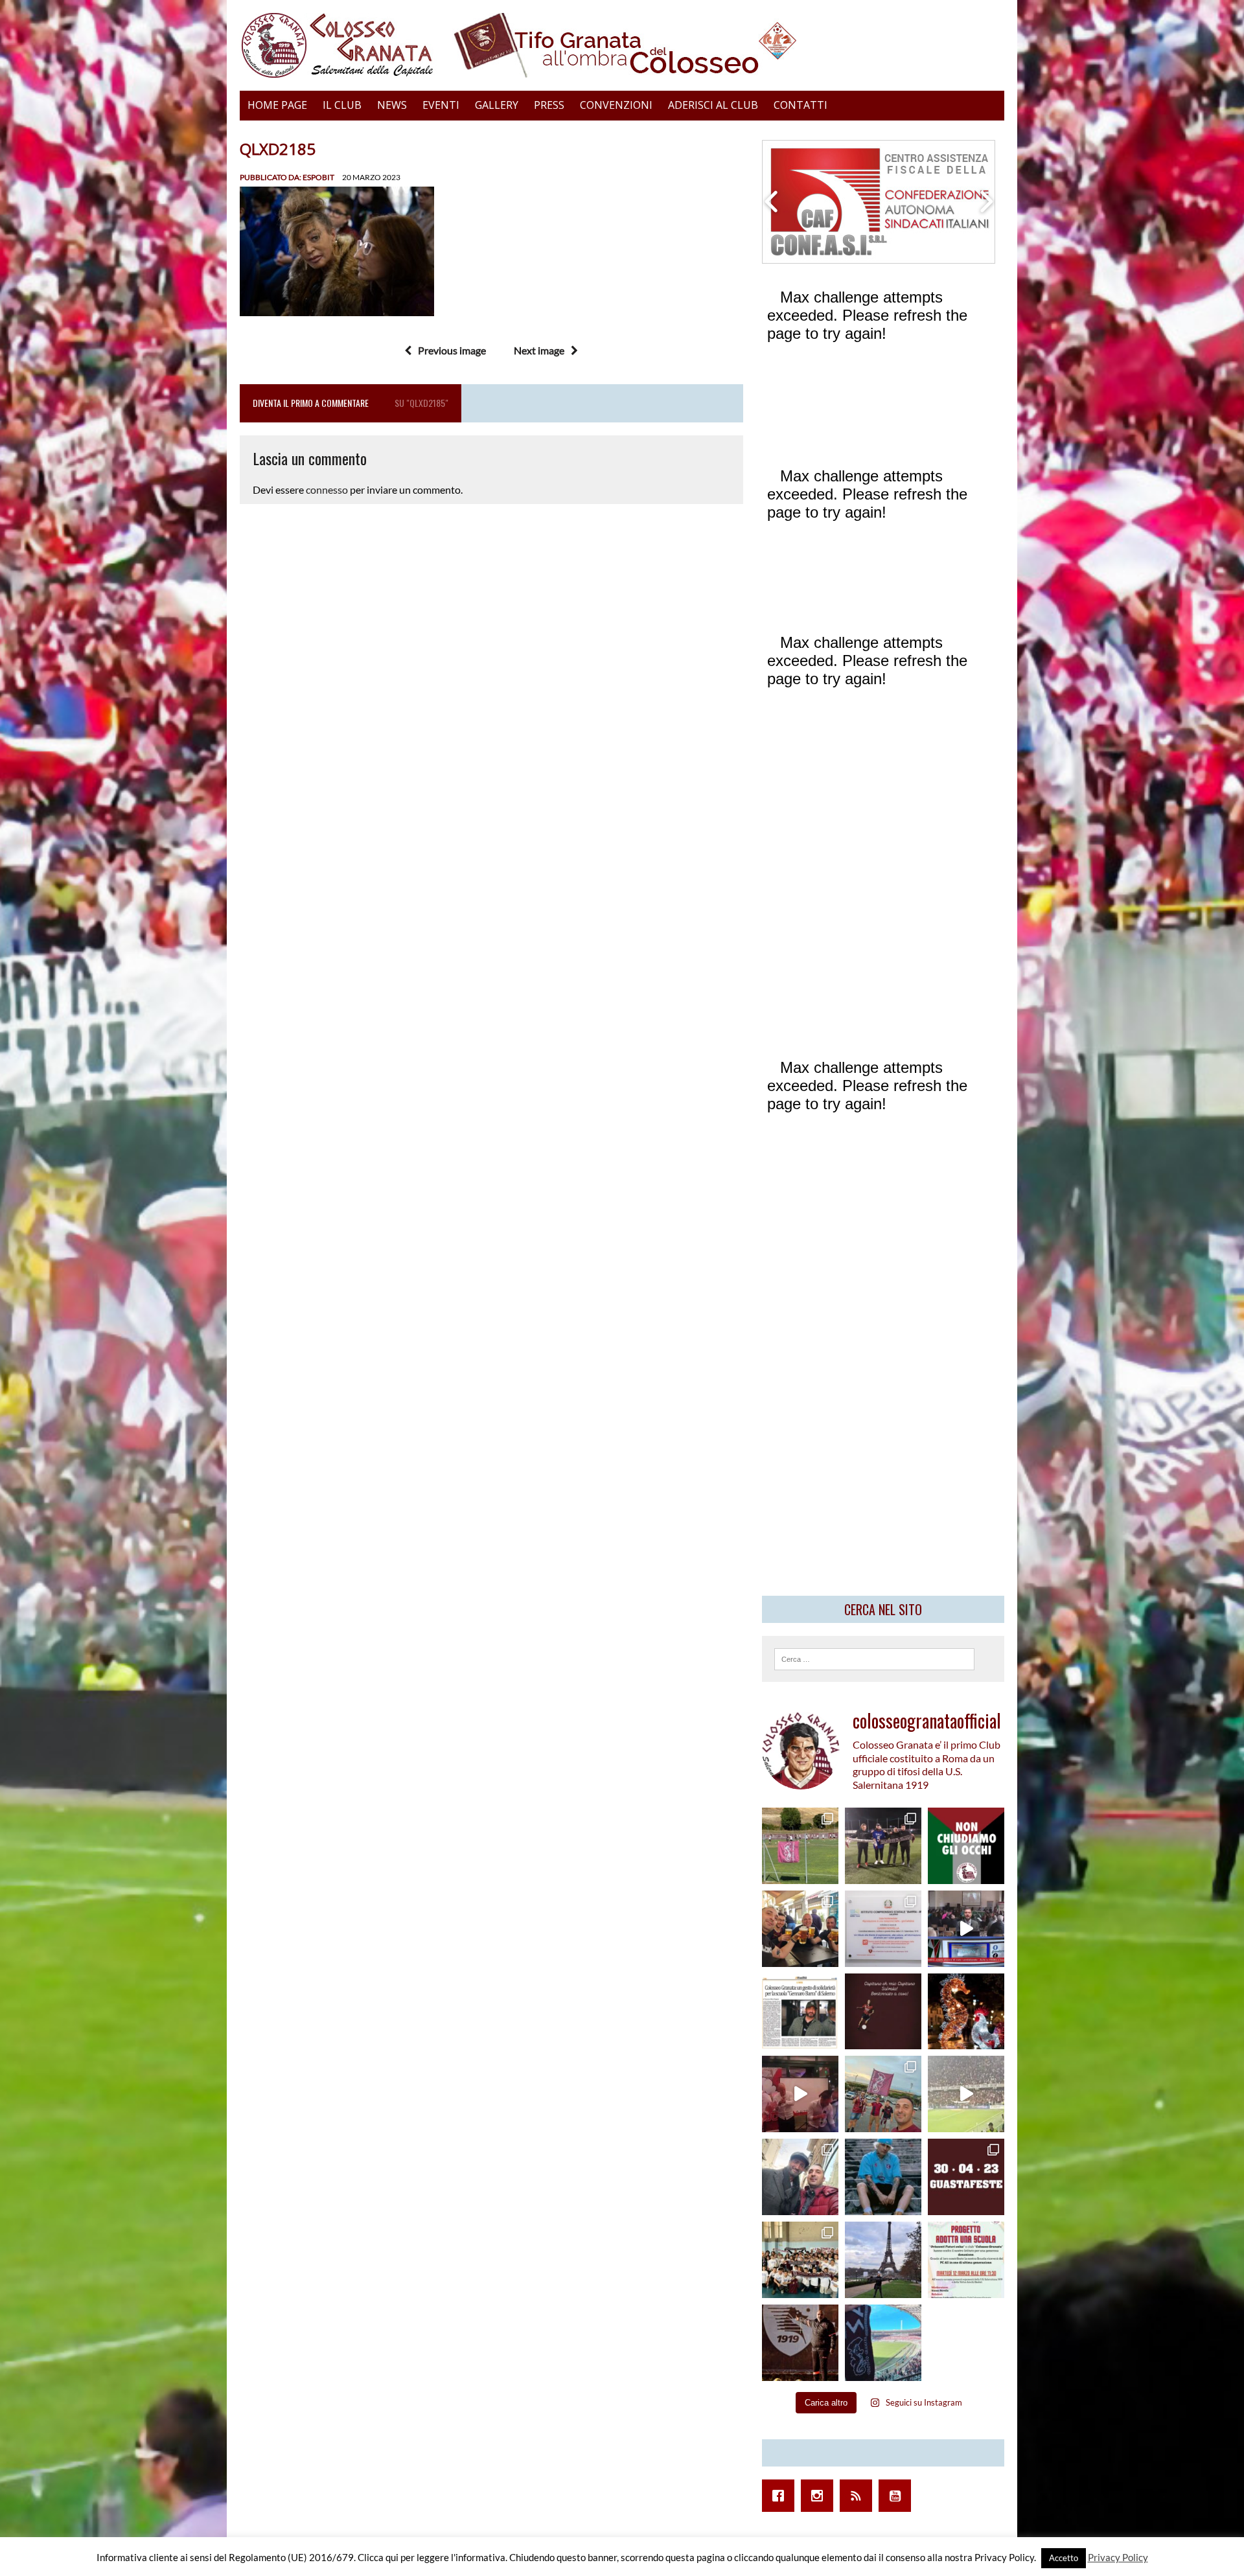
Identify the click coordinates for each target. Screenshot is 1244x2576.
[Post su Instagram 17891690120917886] (966, 2260)
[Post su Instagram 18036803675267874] (966, 1929)
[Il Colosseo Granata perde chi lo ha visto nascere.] (800, 2177)
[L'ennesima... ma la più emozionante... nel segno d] (883, 1929)
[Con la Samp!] (883, 2094)
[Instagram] (820, 2496)
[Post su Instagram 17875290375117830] (966, 2094)
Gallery (497, 105)
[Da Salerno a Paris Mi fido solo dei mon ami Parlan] (883, 2260)
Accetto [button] (1064, 2558)
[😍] (883, 2177)
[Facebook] (781, 2496)
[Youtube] (898, 2496)
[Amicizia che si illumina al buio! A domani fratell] (966, 2012)
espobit (318, 177)
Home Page (277, 105)
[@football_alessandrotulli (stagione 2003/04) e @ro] (883, 1846)
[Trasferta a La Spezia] (800, 1929)
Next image (539, 350)
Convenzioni (616, 105)
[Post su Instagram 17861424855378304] (800, 2012)
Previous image (452, 350)
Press (549, 105)
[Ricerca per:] (874, 1658)
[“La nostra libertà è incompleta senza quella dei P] (966, 1846)
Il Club (342, 105)
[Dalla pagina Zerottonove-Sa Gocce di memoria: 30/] (966, 2177)
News (392, 105)
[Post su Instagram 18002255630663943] (883, 2012)
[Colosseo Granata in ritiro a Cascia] (800, 1846)
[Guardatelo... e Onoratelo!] (800, 2343)
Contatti (801, 105)
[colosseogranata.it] (622, 45)
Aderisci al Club (713, 105)
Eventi (441, 105)
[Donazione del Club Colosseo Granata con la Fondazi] (800, 2260)
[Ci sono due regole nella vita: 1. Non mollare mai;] (883, 2343)
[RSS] (859, 2496)
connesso (327, 489)
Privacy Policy (1118, 2557)
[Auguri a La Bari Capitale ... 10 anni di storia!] (800, 2094)
